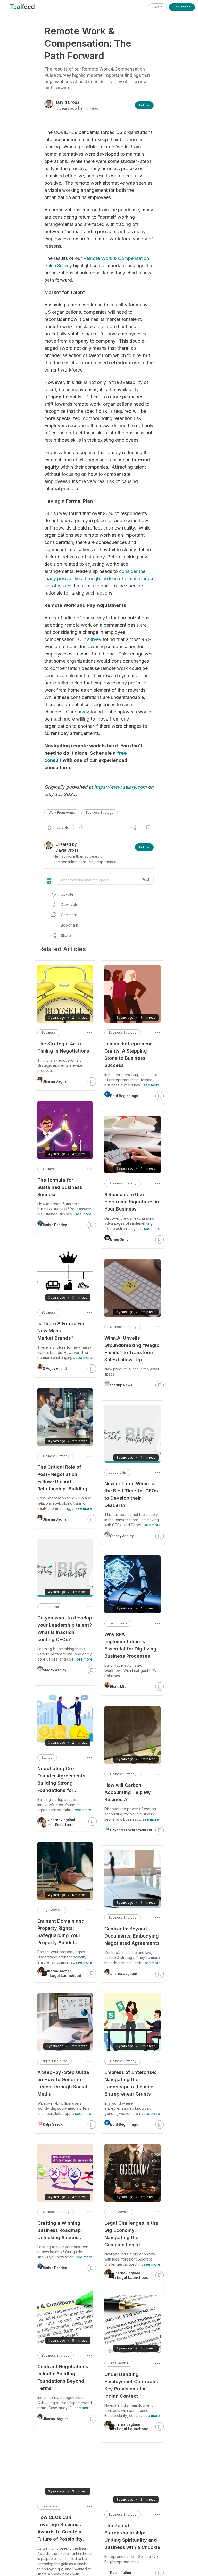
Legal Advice (119, 2212)
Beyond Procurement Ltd (131, 1830)
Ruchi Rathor (121, 2573)
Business (49, 1033)
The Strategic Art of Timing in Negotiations (63, 1047)
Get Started (182, 7)
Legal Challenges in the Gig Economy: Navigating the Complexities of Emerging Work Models (131, 2234)
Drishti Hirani (64, 1824)
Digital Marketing (55, 2061)
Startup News (121, 1385)
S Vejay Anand (55, 1369)
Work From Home (62, 813)
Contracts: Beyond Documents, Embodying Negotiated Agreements (132, 1936)
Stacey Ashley (122, 1536)
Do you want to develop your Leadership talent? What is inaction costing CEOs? (65, 1629)
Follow (144, 105)
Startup (47, 1757)
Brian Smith (120, 1239)
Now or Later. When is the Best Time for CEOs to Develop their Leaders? (131, 1494)
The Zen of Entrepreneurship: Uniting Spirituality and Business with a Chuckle (132, 2536)
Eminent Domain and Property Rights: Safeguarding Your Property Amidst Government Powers (61, 1932)
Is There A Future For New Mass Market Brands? (61, 1331)
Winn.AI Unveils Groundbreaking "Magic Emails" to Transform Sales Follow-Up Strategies (132, 1349)
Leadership (117, 1472)
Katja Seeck (53, 2124)
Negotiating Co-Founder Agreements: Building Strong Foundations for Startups (62, 1780)
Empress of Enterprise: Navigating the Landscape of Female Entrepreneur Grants (130, 2083)
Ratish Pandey (55, 1225)
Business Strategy (100, 813)
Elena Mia (118, 1687)
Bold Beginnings (124, 1096)
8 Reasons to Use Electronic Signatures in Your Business (132, 1202)
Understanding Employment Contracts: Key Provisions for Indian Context (131, 2385)
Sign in (157, 7)
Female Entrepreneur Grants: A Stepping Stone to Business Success (128, 1054)
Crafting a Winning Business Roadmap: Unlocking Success (60, 2230)
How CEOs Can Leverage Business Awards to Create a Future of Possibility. (61, 2528)
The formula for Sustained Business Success (60, 1187)
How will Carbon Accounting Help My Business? (128, 1792)
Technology (118, 1623)
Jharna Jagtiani (123, 1974)
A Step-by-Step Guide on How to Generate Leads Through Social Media (63, 2083)
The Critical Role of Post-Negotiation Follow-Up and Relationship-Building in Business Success (62, 1478)
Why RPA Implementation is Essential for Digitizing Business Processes (130, 1645)
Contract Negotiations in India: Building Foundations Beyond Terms (63, 2377)
